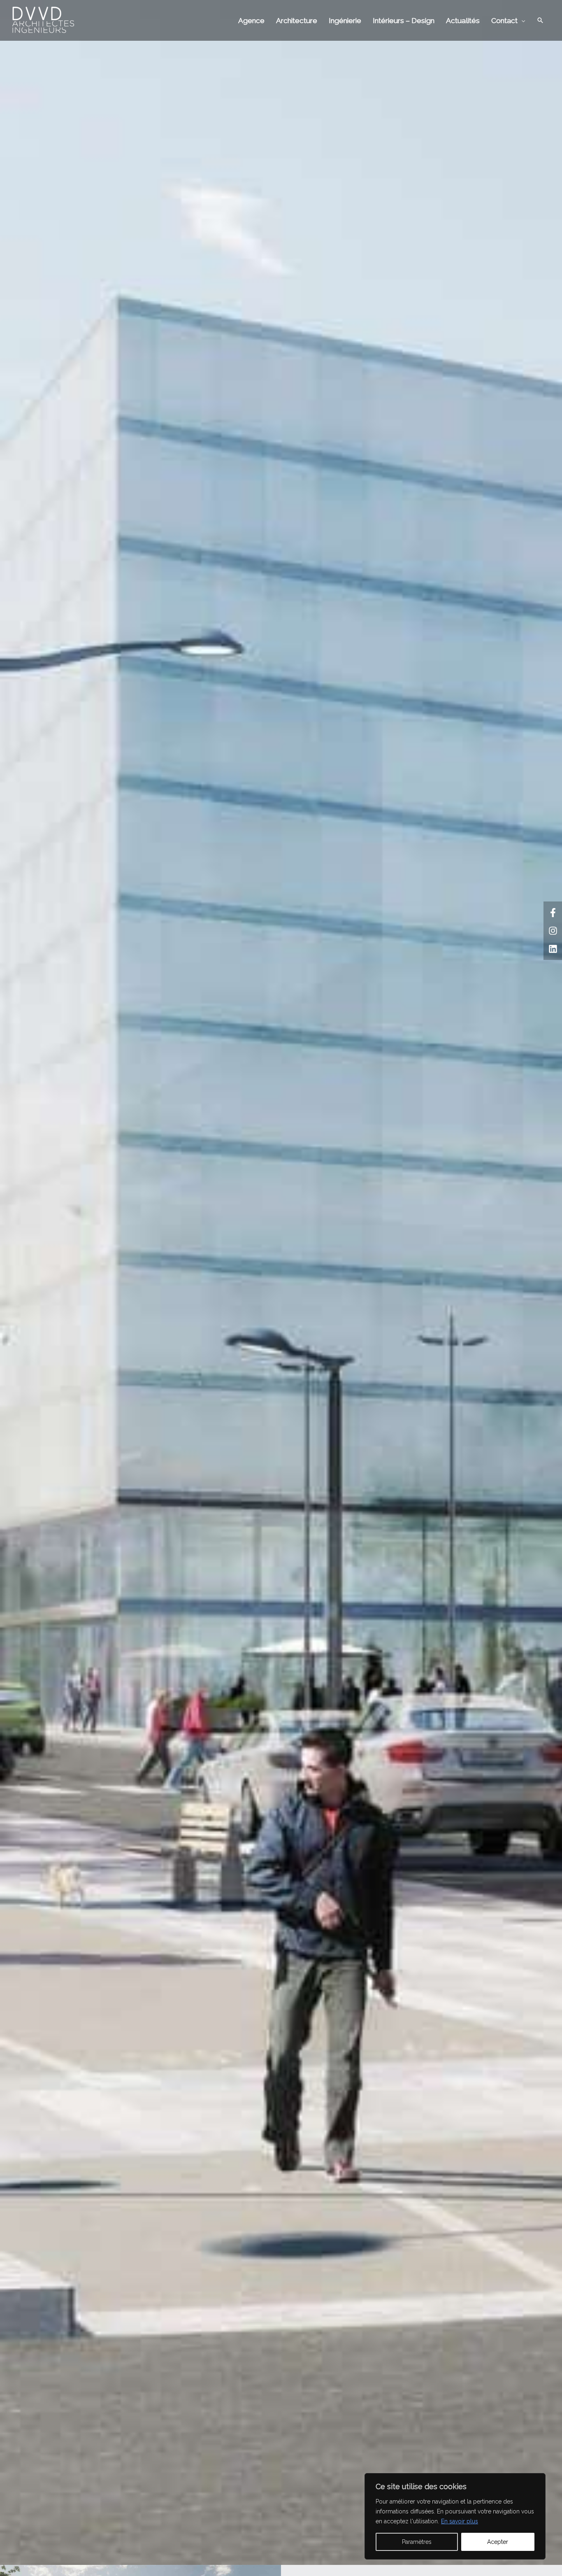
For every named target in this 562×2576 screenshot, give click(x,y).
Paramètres (417, 2542)
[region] (455, 2516)
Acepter (498, 2542)
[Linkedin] (553, 949)
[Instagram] (553, 931)
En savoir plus (460, 2521)
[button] (540, 20)
